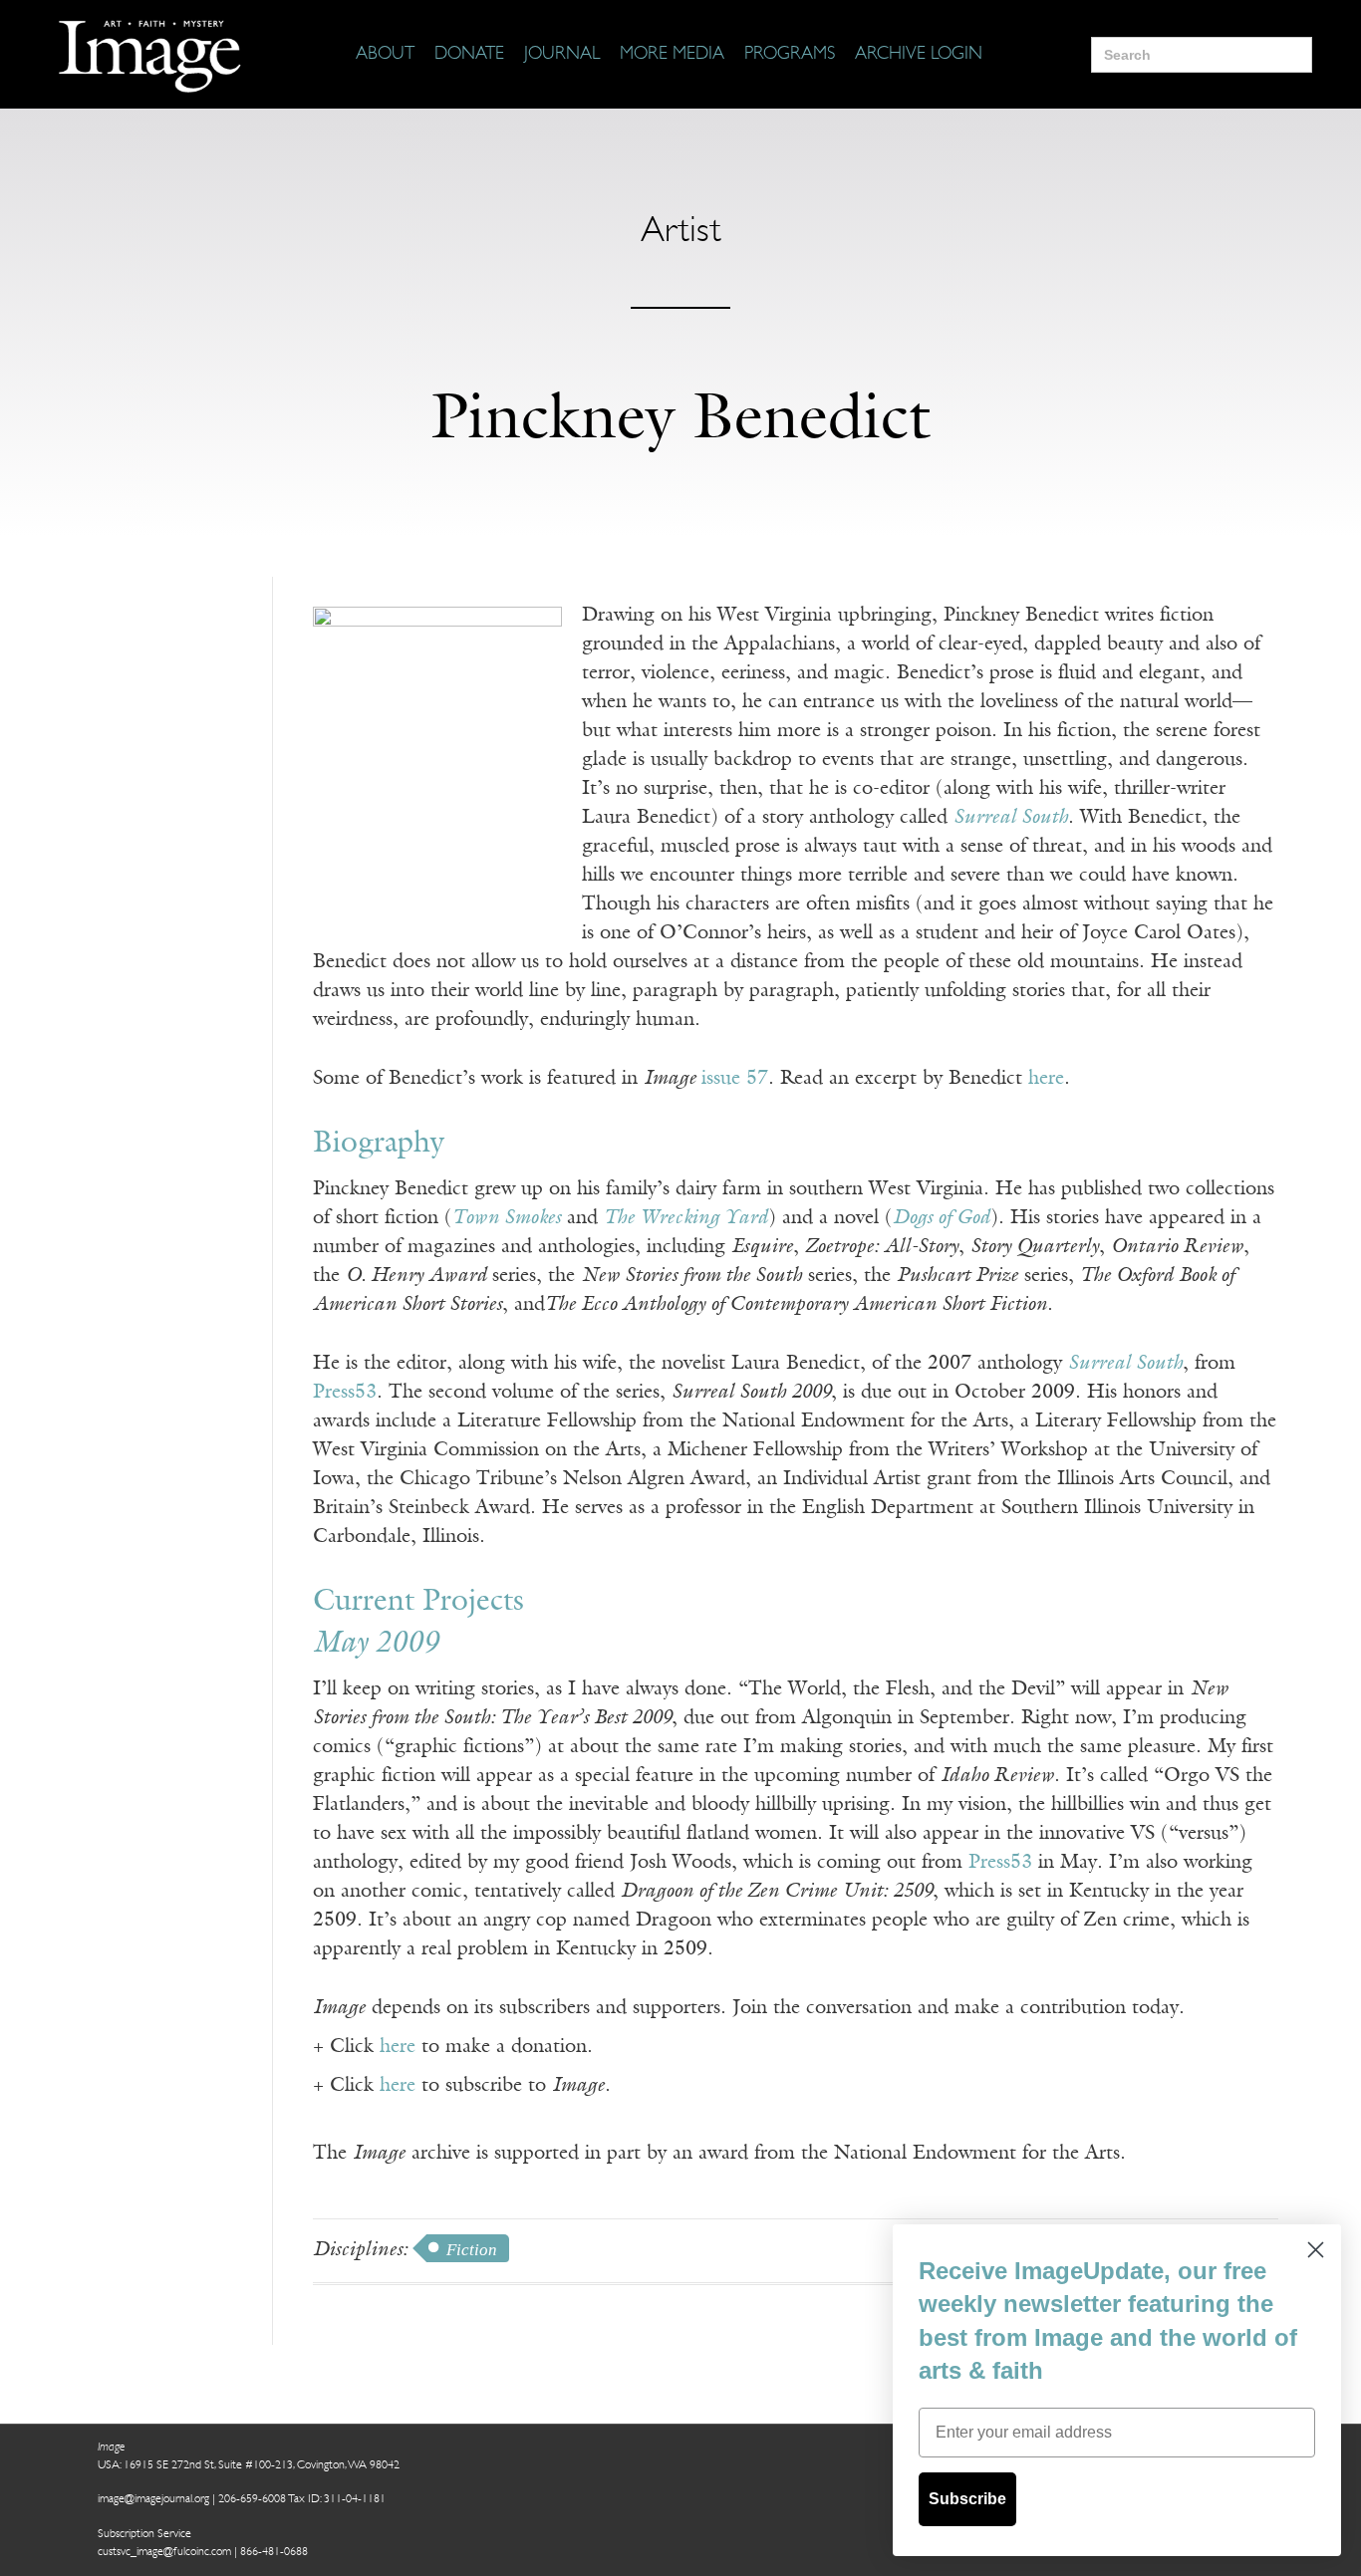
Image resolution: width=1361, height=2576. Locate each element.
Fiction (472, 2250)
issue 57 (735, 1079)
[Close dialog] (1316, 2250)
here (1046, 1079)
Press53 (345, 1393)
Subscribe (967, 2499)
